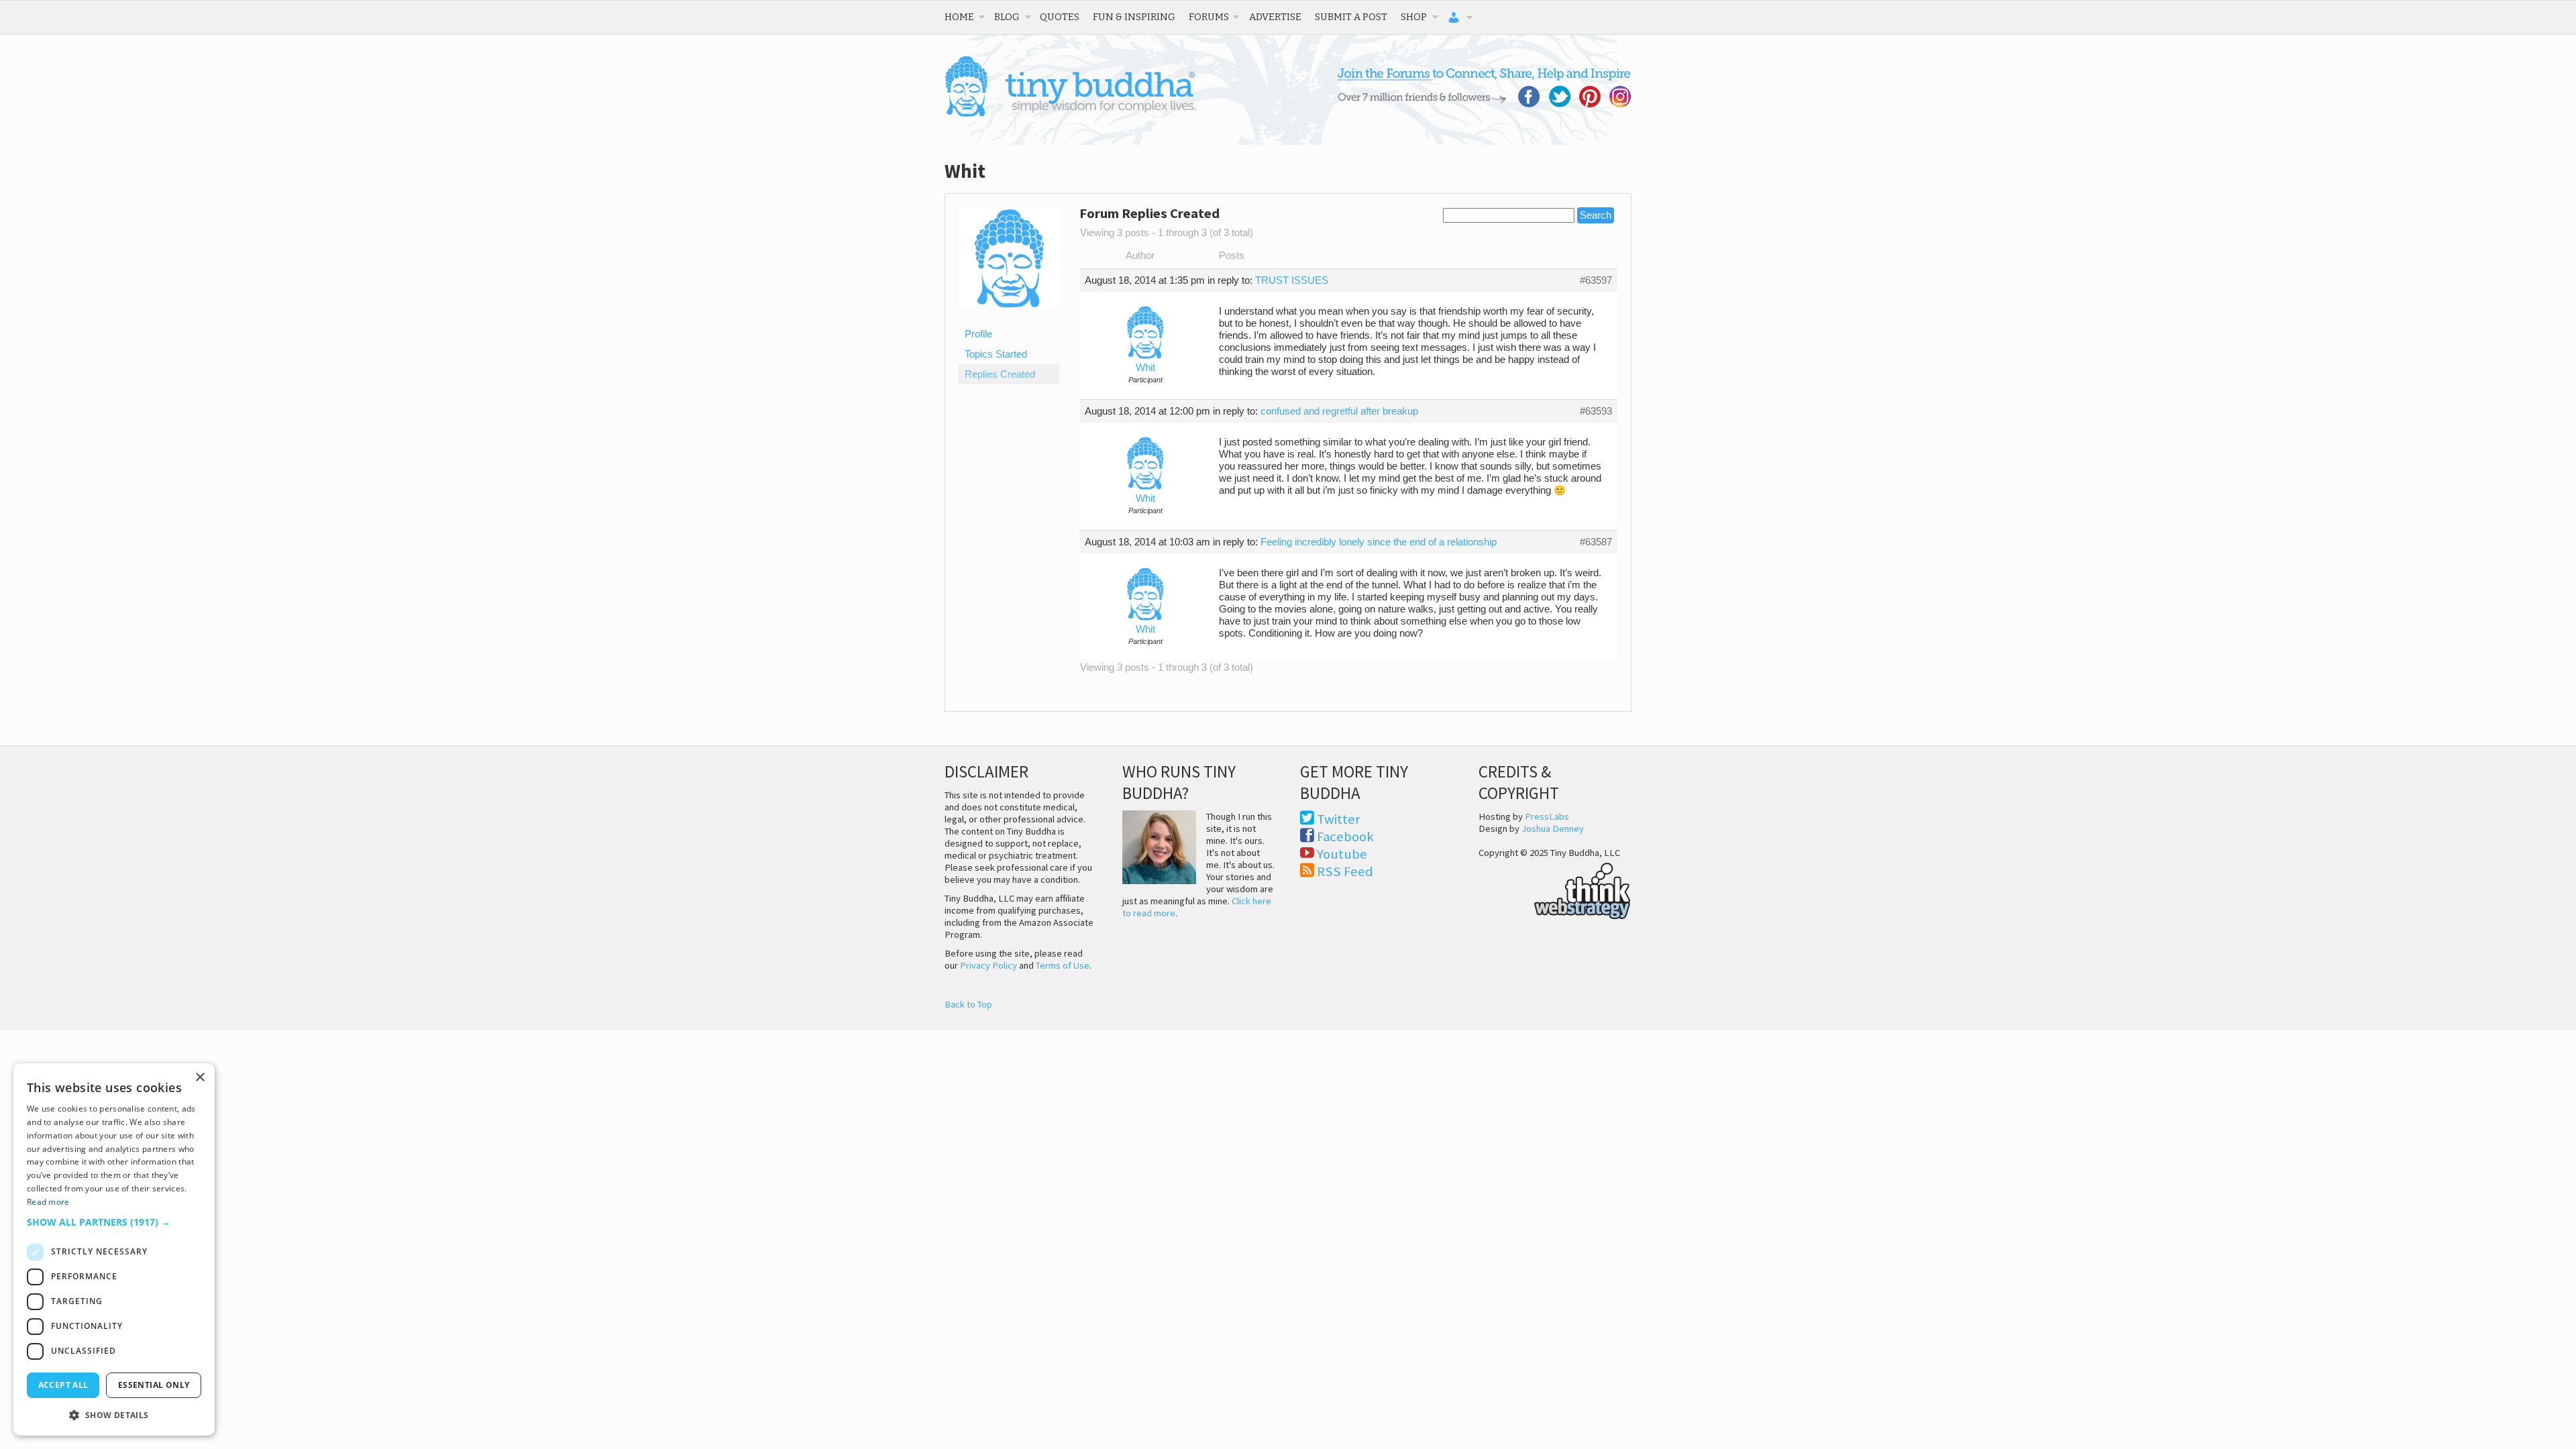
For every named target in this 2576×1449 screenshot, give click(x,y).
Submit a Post (1351, 17)
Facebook (1345, 837)
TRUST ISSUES (1292, 280)
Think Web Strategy (1555, 889)
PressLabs (1547, 816)
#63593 (1596, 411)
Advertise (1275, 17)
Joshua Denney (1553, 828)
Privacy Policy (988, 965)
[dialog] (114, 1249)
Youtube (1342, 854)
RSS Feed (1345, 871)
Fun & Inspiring (1134, 17)
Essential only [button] (154, 1385)
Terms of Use (1063, 965)
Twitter (1339, 819)
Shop (1414, 17)
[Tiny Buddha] (1070, 114)
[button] (114, 1222)
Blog (1007, 17)
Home (959, 17)
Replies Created (1000, 374)
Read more (48, 1202)
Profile (978, 334)
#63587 (1596, 542)
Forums (1209, 17)
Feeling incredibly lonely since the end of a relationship (1379, 542)
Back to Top (968, 1004)
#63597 (1596, 280)
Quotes (1060, 17)
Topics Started (996, 354)
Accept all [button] (63, 1385)
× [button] (200, 1078)
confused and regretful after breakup (1339, 411)
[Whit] (1009, 318)
